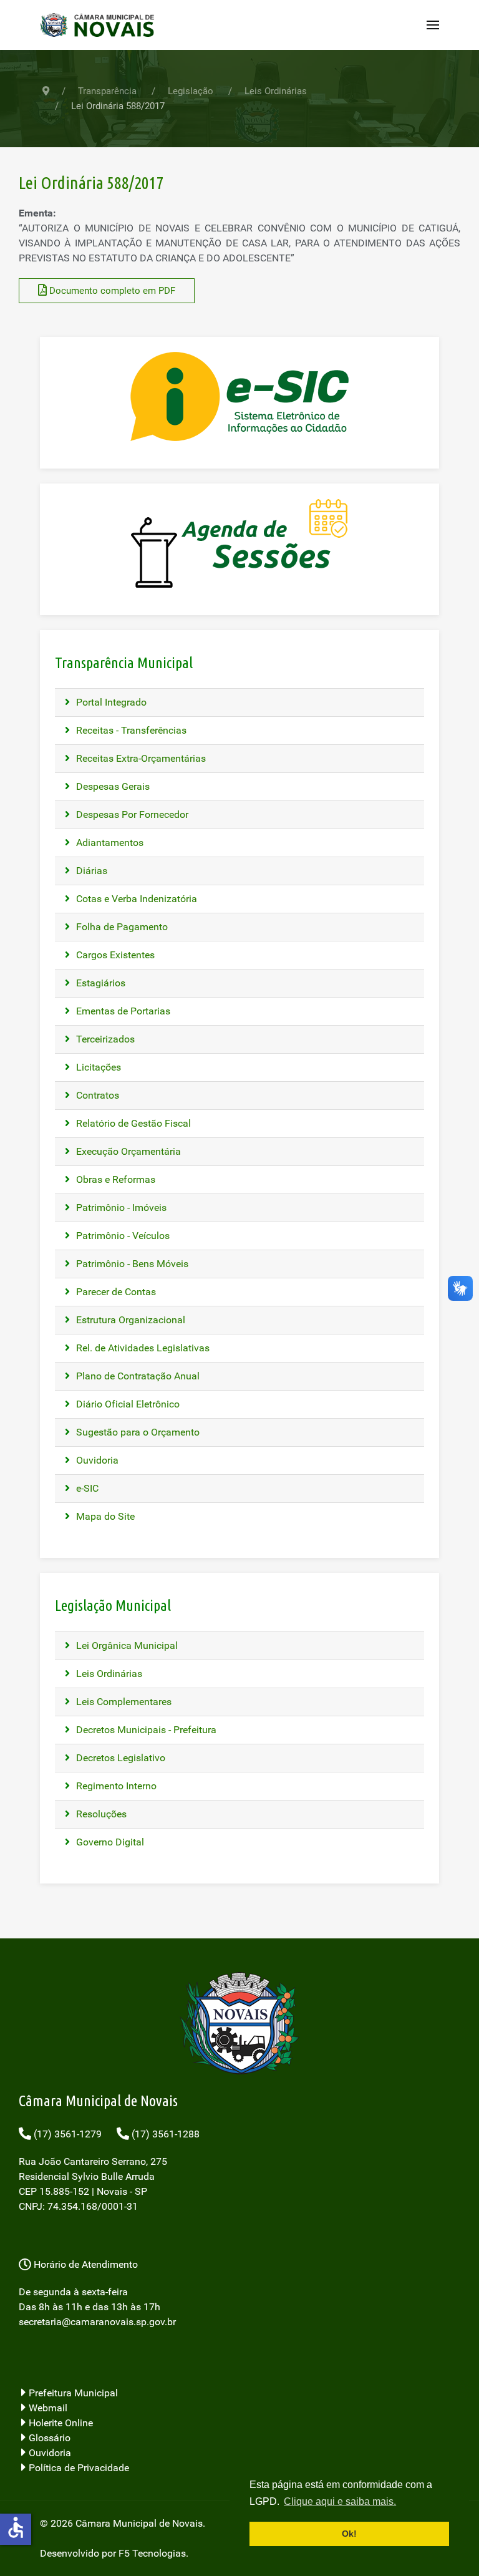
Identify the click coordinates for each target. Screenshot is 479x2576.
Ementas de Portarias (122, 1011)
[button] (433, 25)
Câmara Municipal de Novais (139, 2523)
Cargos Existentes (114, 955)
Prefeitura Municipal (72, 2393)
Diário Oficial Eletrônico (127, 1404)
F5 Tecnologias (152, 2553)
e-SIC (86, 1488)
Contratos (96, 1095)
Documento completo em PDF (111, 291)
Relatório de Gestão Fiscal (132, 1123)
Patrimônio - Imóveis (120, 1208)
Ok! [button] (349, 2534)
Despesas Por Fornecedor (131, 814)
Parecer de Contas (115, 1292)
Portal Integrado (110, 702)
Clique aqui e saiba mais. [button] (340, 2501)
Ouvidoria (96, 1460)
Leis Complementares (123, 1702)
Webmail (47, 2408)
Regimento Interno (115, 1786)
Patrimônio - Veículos (122, 1236)
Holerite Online (60, 2423)
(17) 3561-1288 (164, 2134)
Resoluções (100, 1814)
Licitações (97, 1067)
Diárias (90, 871)
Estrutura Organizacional (129, 1320)
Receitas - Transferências (130, 730)
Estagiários (99, 983)
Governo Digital (109, 1842)
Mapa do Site (104, 1516)
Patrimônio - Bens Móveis (131, 1264)
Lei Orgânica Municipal (126, 1645)
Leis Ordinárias (108, 1674)
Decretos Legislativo (119, 1758)
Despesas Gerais (112, 786)
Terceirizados (104, 1039)
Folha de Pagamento (121, 927)
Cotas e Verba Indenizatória (135, 899)
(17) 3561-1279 (66, 2134)
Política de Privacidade (78, 2468)
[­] (239, 2360)
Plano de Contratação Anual (137, 1376)
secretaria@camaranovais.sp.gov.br (97, 2322)
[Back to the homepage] (101, 25)
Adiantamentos (109, 843)
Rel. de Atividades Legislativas (142, 1348)
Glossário (48, 2438)
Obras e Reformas (114, 1179)
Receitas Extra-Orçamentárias (140, 758)
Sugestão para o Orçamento (137, 1432)
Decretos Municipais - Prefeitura (145, 1730)
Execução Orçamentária (127, 1151)
